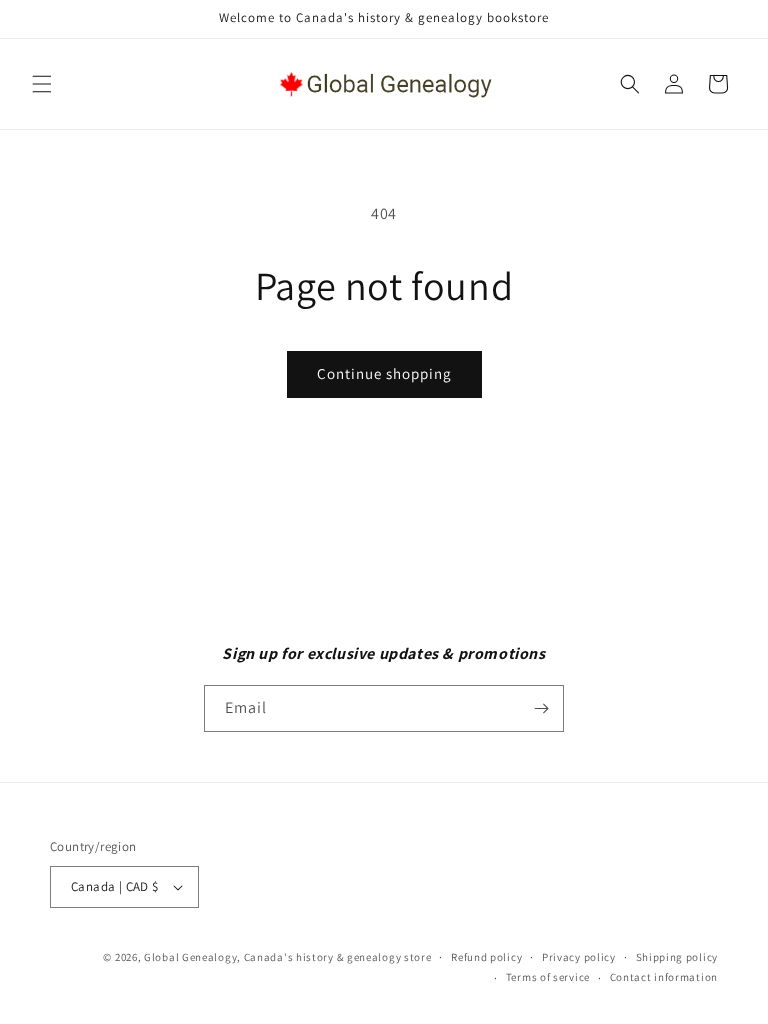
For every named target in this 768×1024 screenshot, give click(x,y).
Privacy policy (579, 957)
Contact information (664, 977)
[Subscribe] (541, 708)
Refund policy (486, 957)
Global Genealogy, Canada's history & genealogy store (287, 957)
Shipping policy (677, 957)
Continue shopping (384, 373)
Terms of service (548, 977)
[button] (42, 84)
